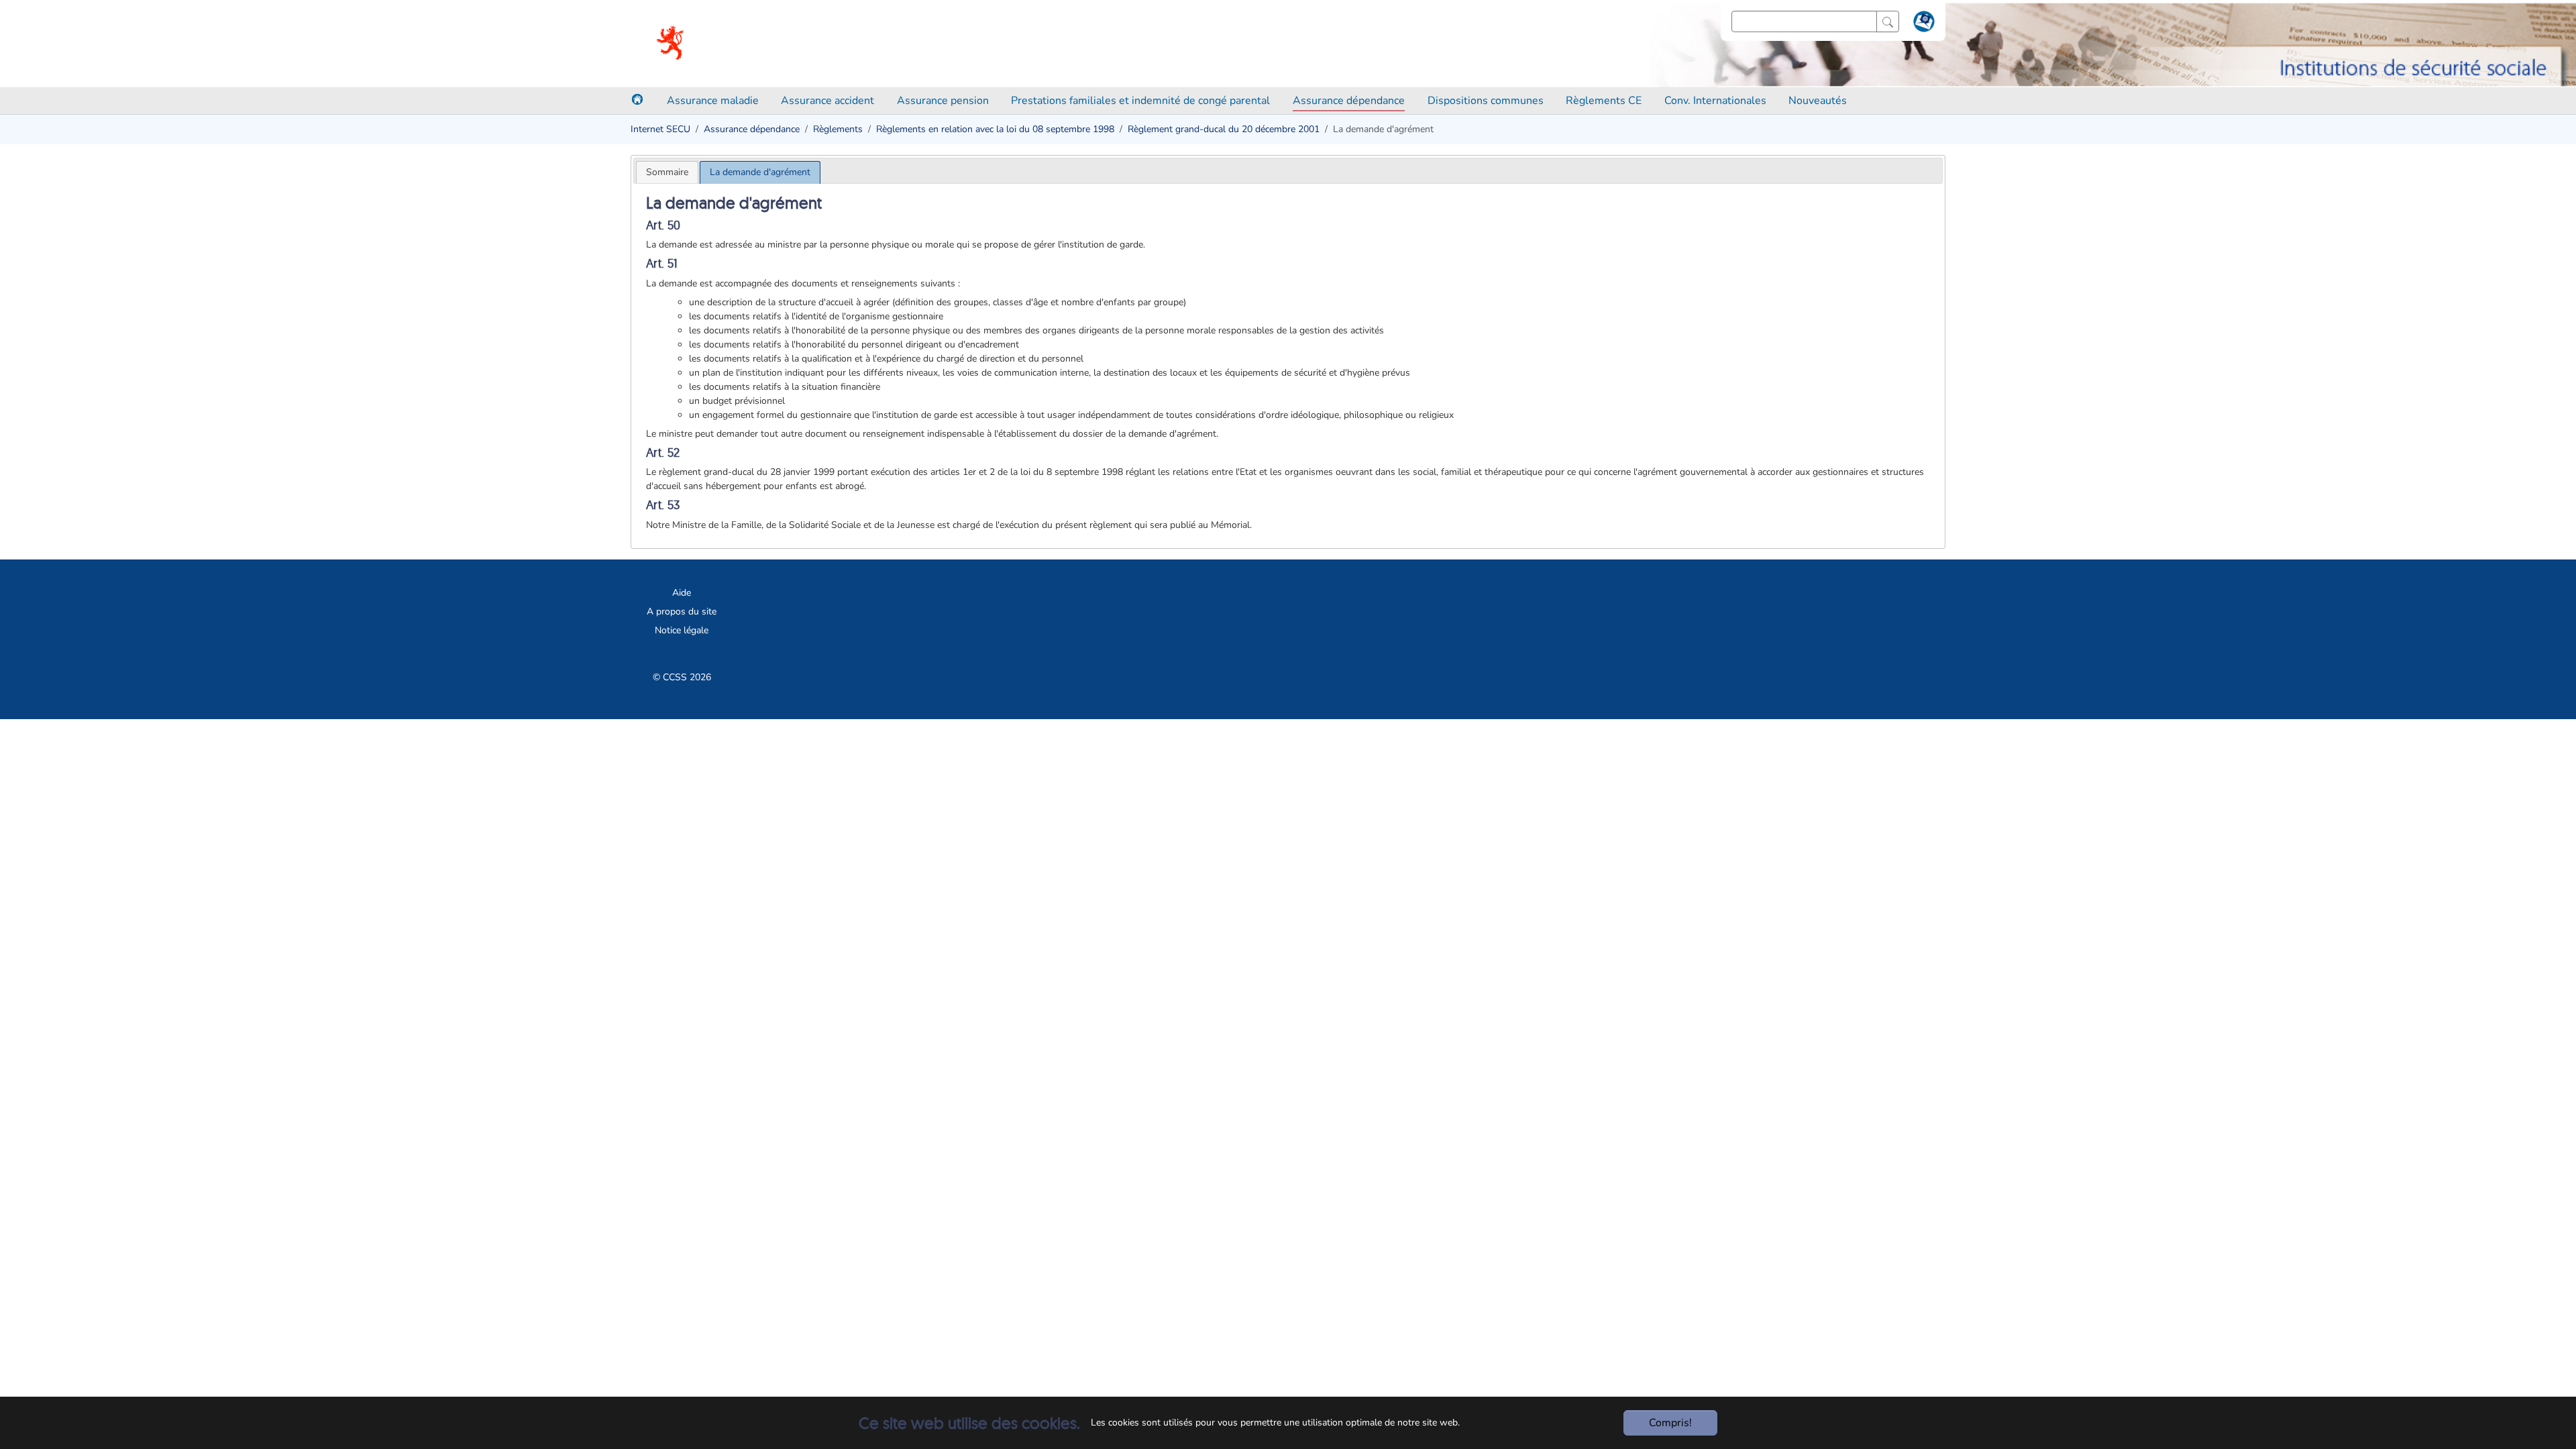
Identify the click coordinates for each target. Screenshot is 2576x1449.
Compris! (1670, 1423)
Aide (682, 593)
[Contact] (1922, 24)
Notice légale (682, 630)
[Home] (637, 99)
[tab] (667, 172)
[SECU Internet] (671, 44)
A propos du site (682, 611)
